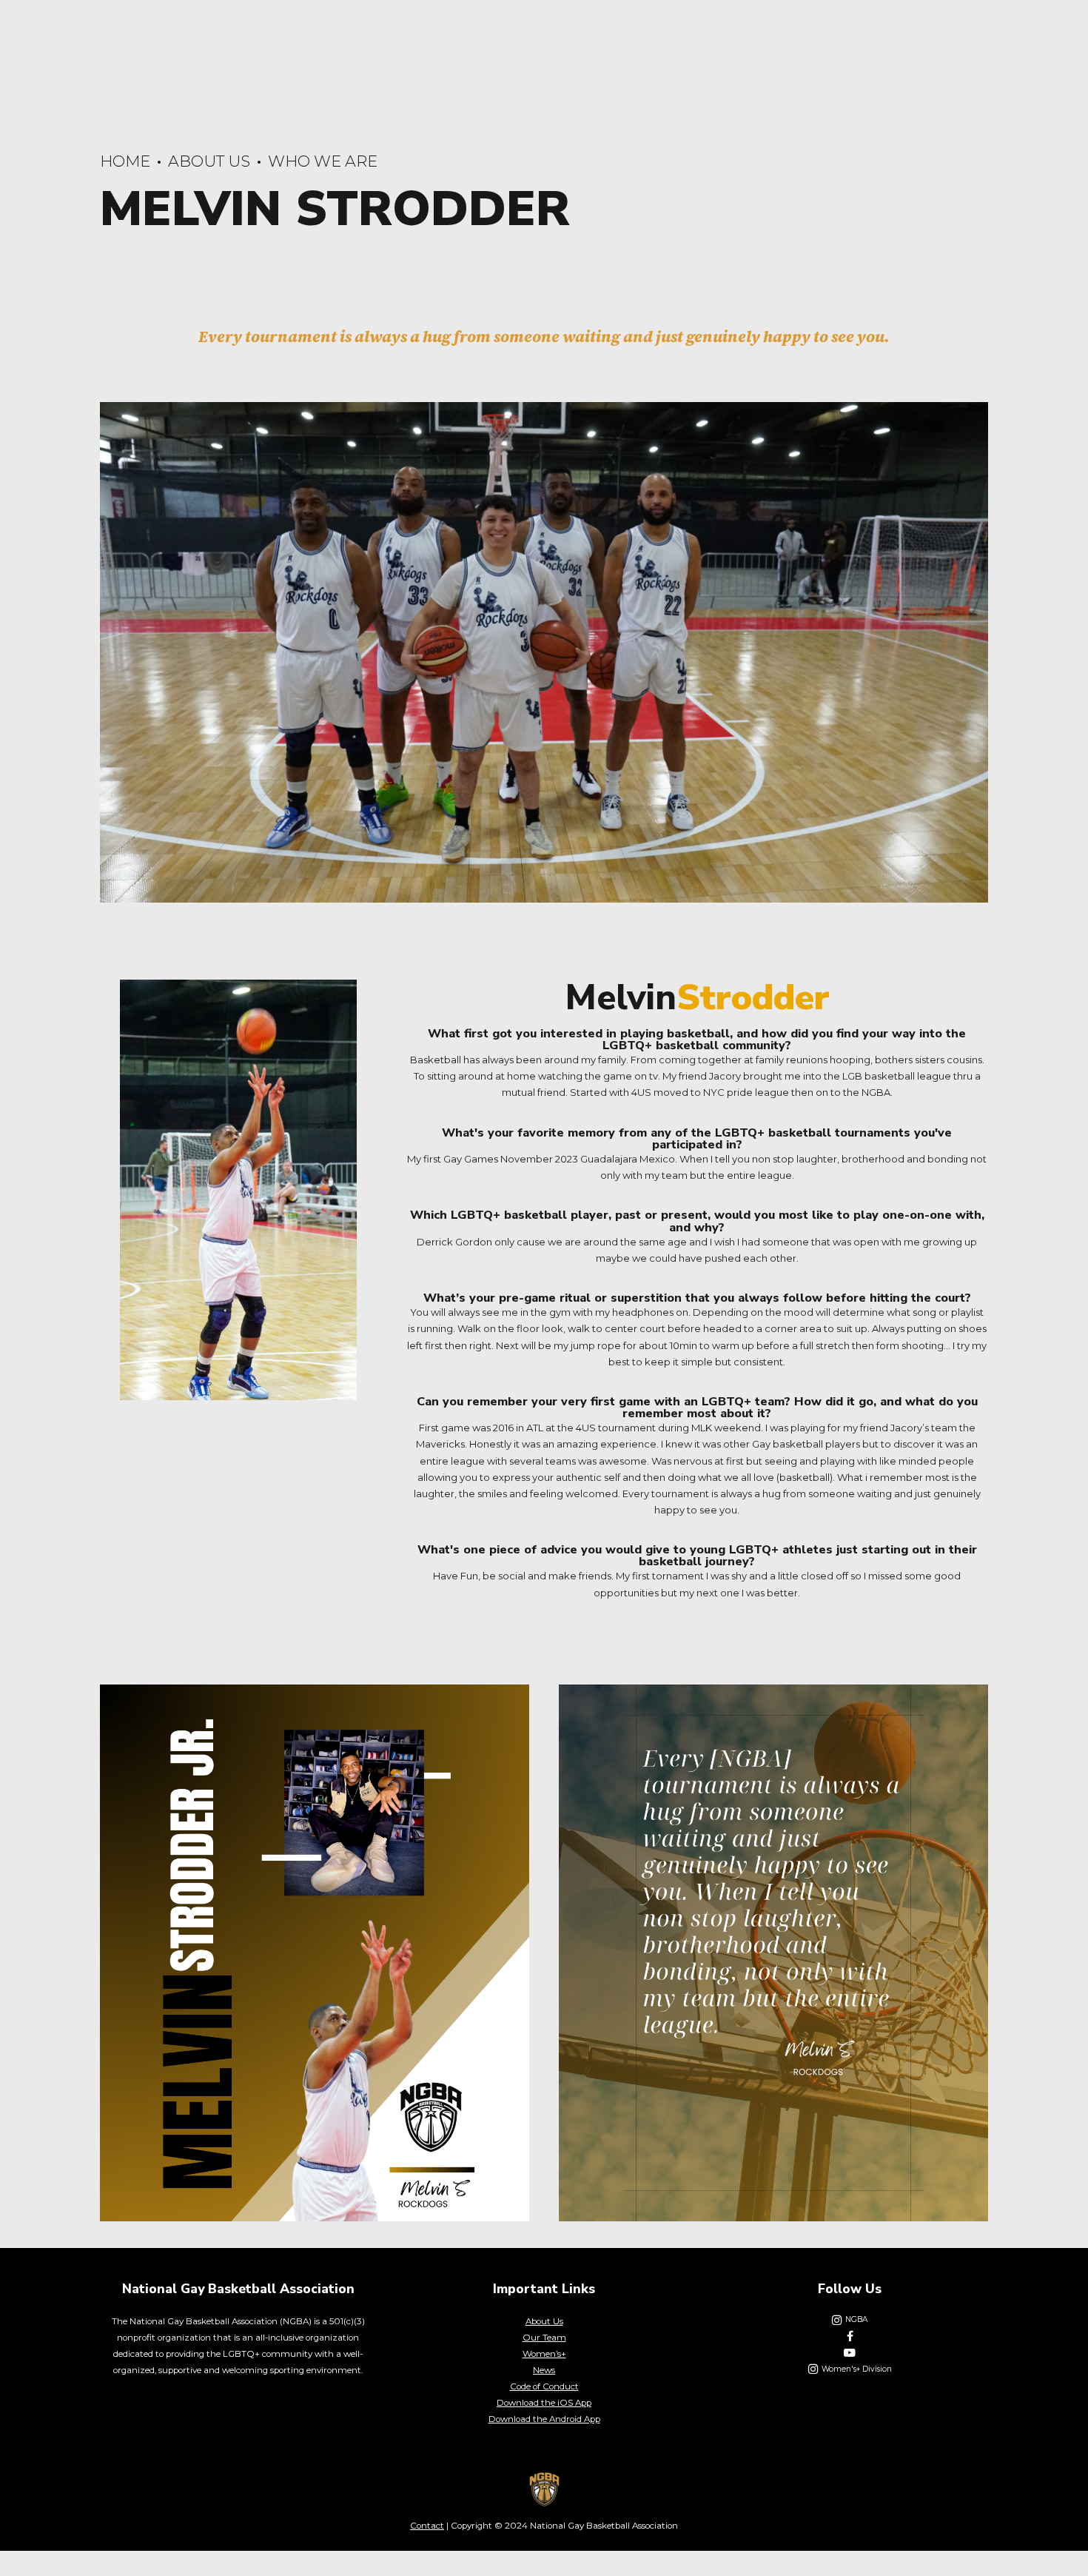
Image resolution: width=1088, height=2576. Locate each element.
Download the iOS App (544, 2403)
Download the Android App (544, 2419)
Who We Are (323, 161)
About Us (209, 161)
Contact (427, 2526)
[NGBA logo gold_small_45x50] (544, 2489)
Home (125, 161)
